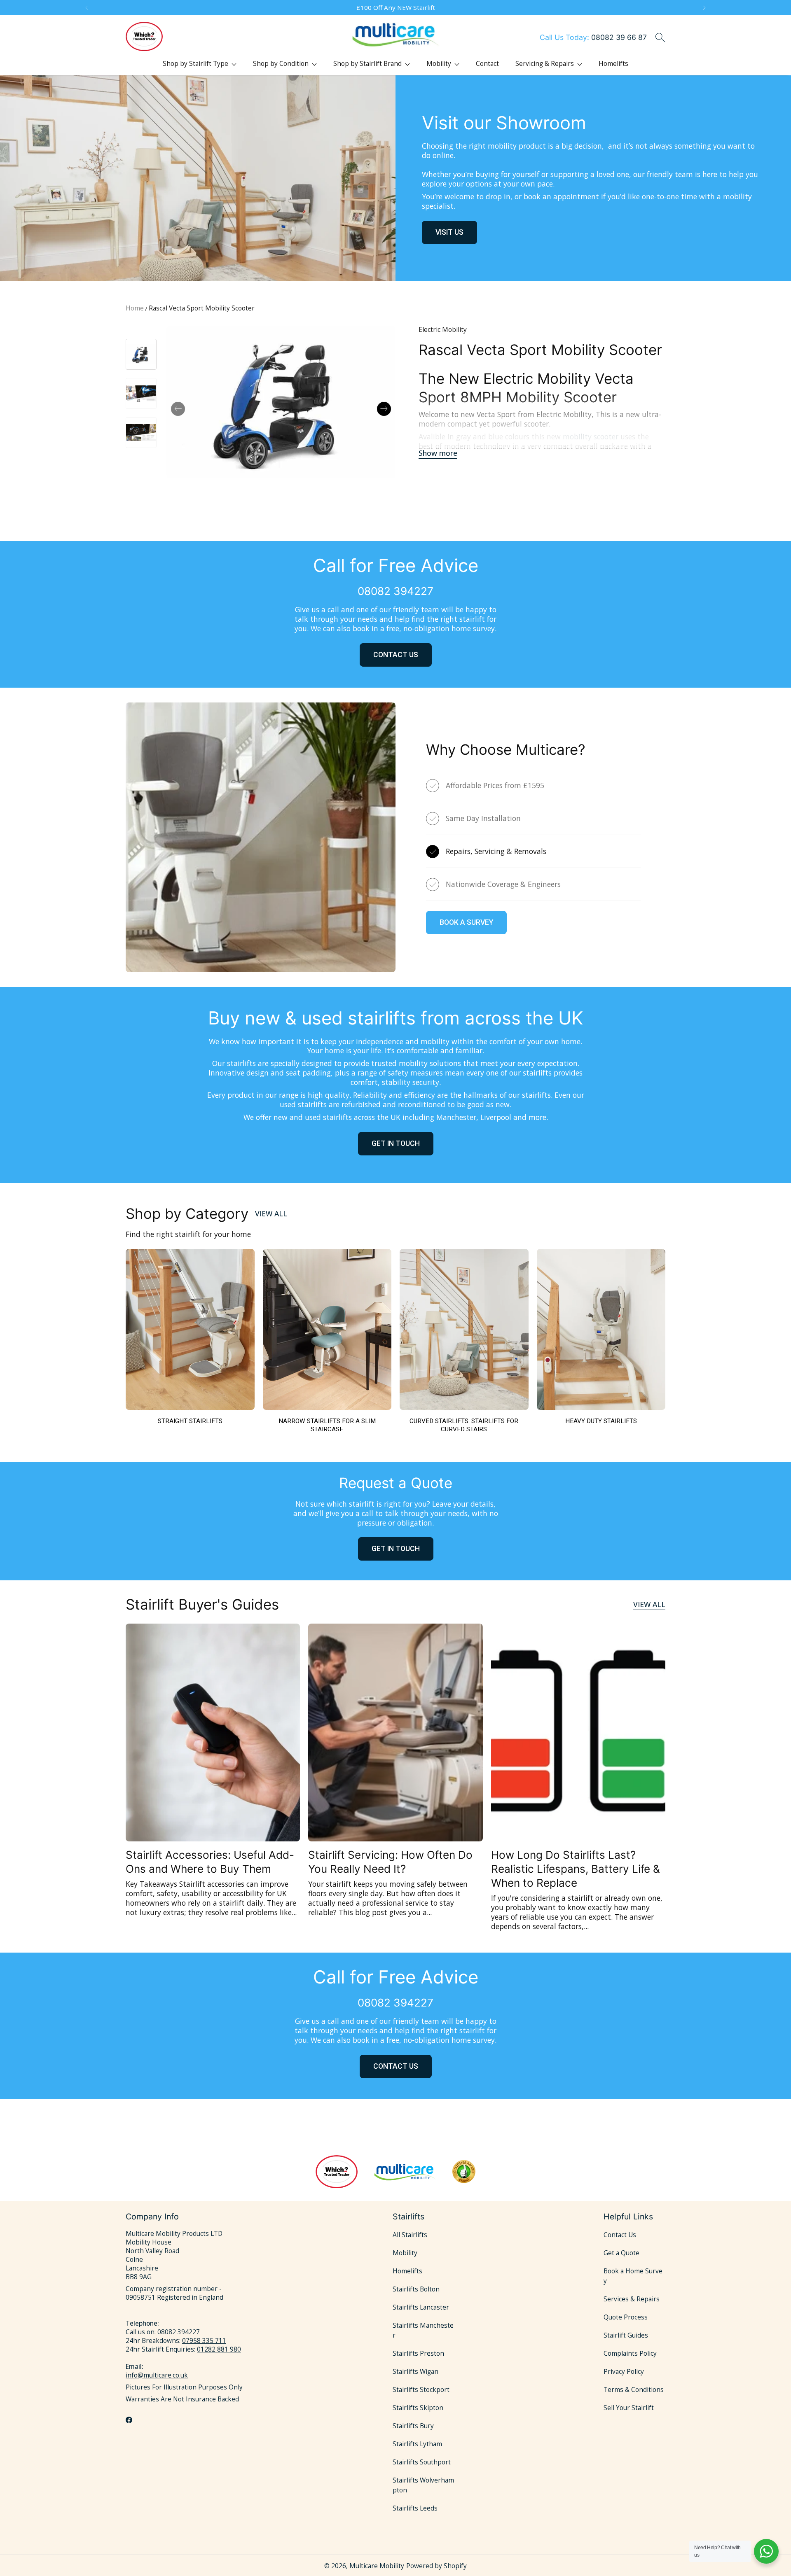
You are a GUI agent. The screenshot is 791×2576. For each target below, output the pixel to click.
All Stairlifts (410, 2235)
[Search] (660, 37)
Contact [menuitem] (487, 64)
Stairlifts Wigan (415, 2372)
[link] (190, 1341)
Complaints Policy (630, 2353)
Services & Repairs (632, 2299)
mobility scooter (591, 436)
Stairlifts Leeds (415, 2508)
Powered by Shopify (436, 2566)
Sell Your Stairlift (629, 2408)
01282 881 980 (219, 2349)
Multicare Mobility (377, 2566)
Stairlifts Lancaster (421, 2307)
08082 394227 (179, 2332)
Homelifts (407, 2271)
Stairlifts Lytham (417, 2444)
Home (135, 308)
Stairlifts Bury (413, 2426)
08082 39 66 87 (593, 37)
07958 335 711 (204, 2341)
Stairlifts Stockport (421, 2390)
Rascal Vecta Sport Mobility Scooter (202, 308)
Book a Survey (466, 922)
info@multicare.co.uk (157, 2375)
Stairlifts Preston (418, 2353)
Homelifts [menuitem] (613, 64)
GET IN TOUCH (396, 1143)
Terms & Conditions (634, 2390)
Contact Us (396, 655)
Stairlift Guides (626, 2335)
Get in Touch (396, 1549)
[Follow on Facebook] (129, 2420)
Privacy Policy (624, 2372)
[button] (86, 8)
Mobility (405, 2253)
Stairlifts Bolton (416, 2289)
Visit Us (449, 232)
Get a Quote (621, 2253)
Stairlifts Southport (422, 2462)
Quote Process (626, 2317)
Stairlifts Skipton (418, 2408)
